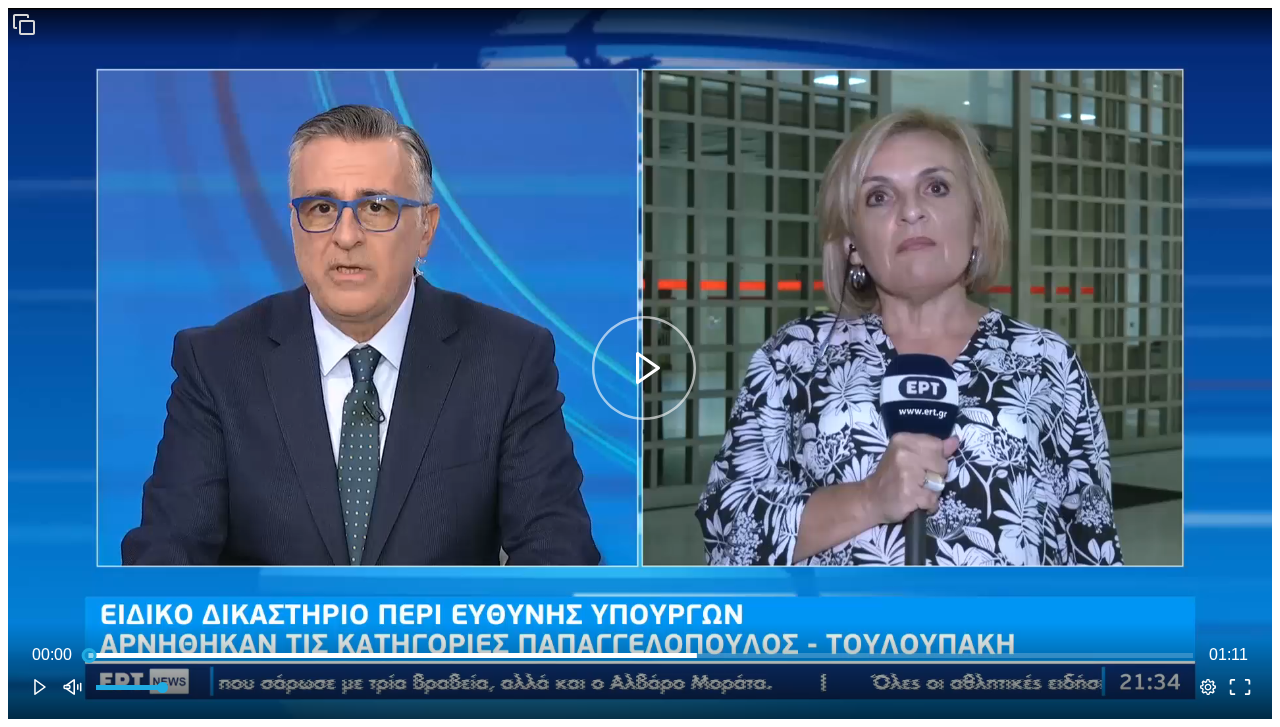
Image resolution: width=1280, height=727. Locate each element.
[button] (24, 24)
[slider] (640, 655)
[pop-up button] (1208, 687)
